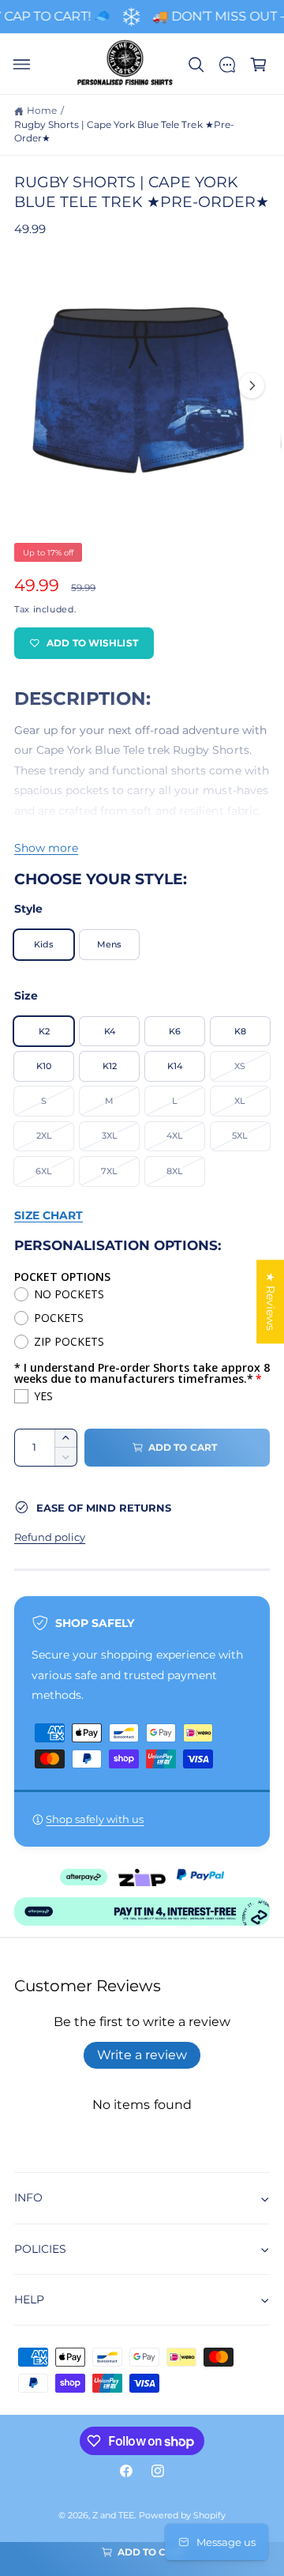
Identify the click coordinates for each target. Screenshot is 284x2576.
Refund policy (50, 1537)
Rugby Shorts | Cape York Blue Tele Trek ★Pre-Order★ (124, 132)
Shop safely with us (95, 1819)
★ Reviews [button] (271, 1301)
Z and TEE (113, 2516)
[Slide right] (252, 386)
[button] (21, 65)
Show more (46, 848)
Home (42, 111)
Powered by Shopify (182, 2516)
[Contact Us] (227, 65)
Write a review (142, 2055)
